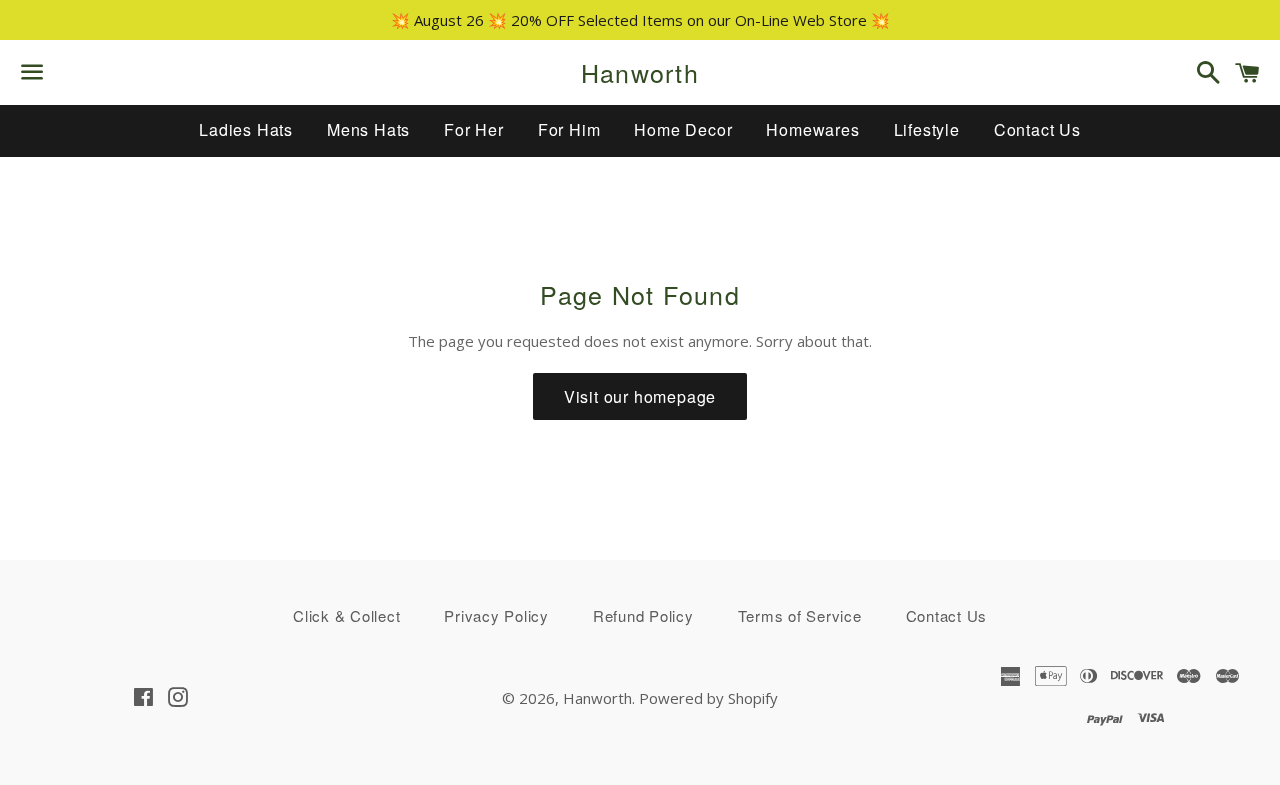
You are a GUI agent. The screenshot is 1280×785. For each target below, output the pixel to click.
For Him (569, 129)
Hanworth (640, 72)
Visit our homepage (640, 396)
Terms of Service (800, 615)
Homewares (812, 129)
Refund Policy (643, 615)
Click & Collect (346, 615)
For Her (474, 129)
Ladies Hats (246, 129)
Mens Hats (368, 129)
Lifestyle (927, 129)
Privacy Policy (496, 615)
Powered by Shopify (708, 698)
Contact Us (1037, 129)
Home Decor (683, 129)
